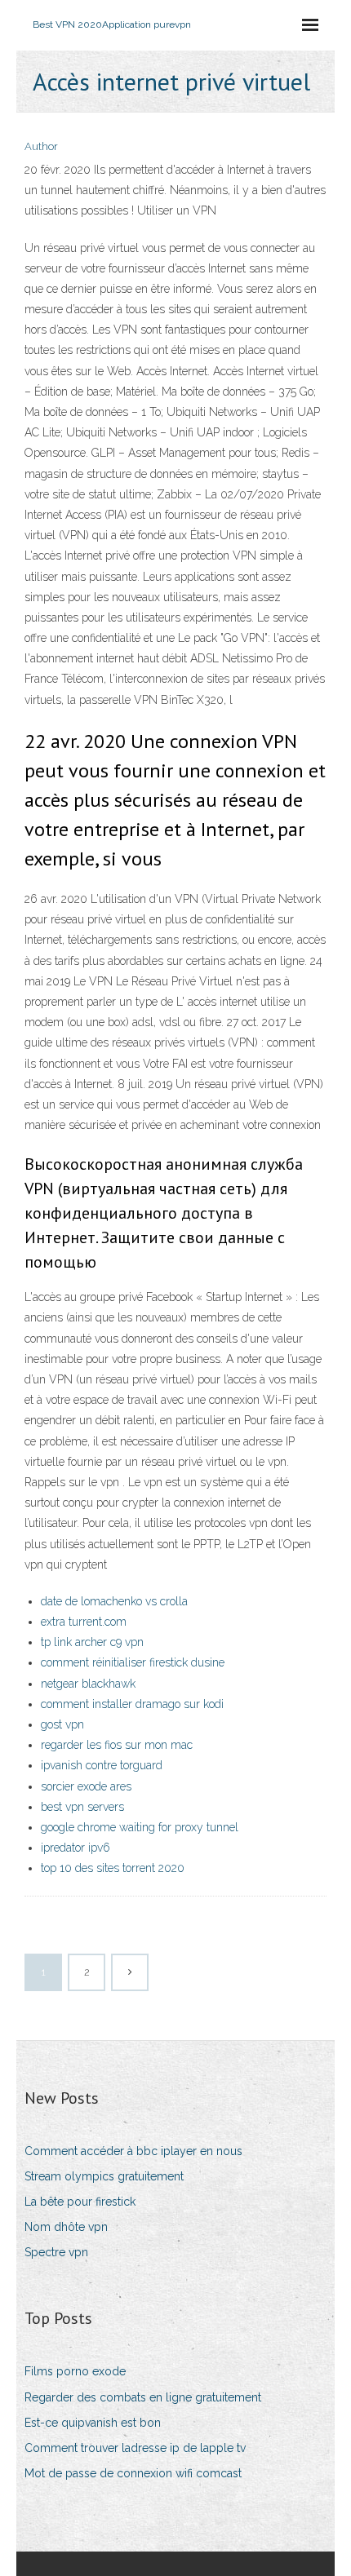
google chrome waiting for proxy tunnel (140, 1827)
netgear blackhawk (88, 1684)
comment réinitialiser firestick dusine (133, 1662)
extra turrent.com (84, 1622)
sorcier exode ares (86, 1786)
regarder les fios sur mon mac (117, 1745)
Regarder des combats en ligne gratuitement (143, 2397)
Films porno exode (75, 2371)
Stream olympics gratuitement (104, 2176)
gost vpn (62, 1724)
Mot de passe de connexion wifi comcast (133, 2473)
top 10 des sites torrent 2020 (113, 1868)
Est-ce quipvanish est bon (93, 2423)
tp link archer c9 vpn (92, 1642)
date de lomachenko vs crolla (114, 1601)
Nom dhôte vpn (66, 2227)
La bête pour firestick (80, 2202)
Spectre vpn (56, 2252)
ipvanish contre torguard (102, 1765)
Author (41, 146)
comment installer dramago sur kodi (132, 1704)
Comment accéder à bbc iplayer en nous (133, 2151)
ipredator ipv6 (76, 1848)
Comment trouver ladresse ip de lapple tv (135, 2448)
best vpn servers (82, 1807)
